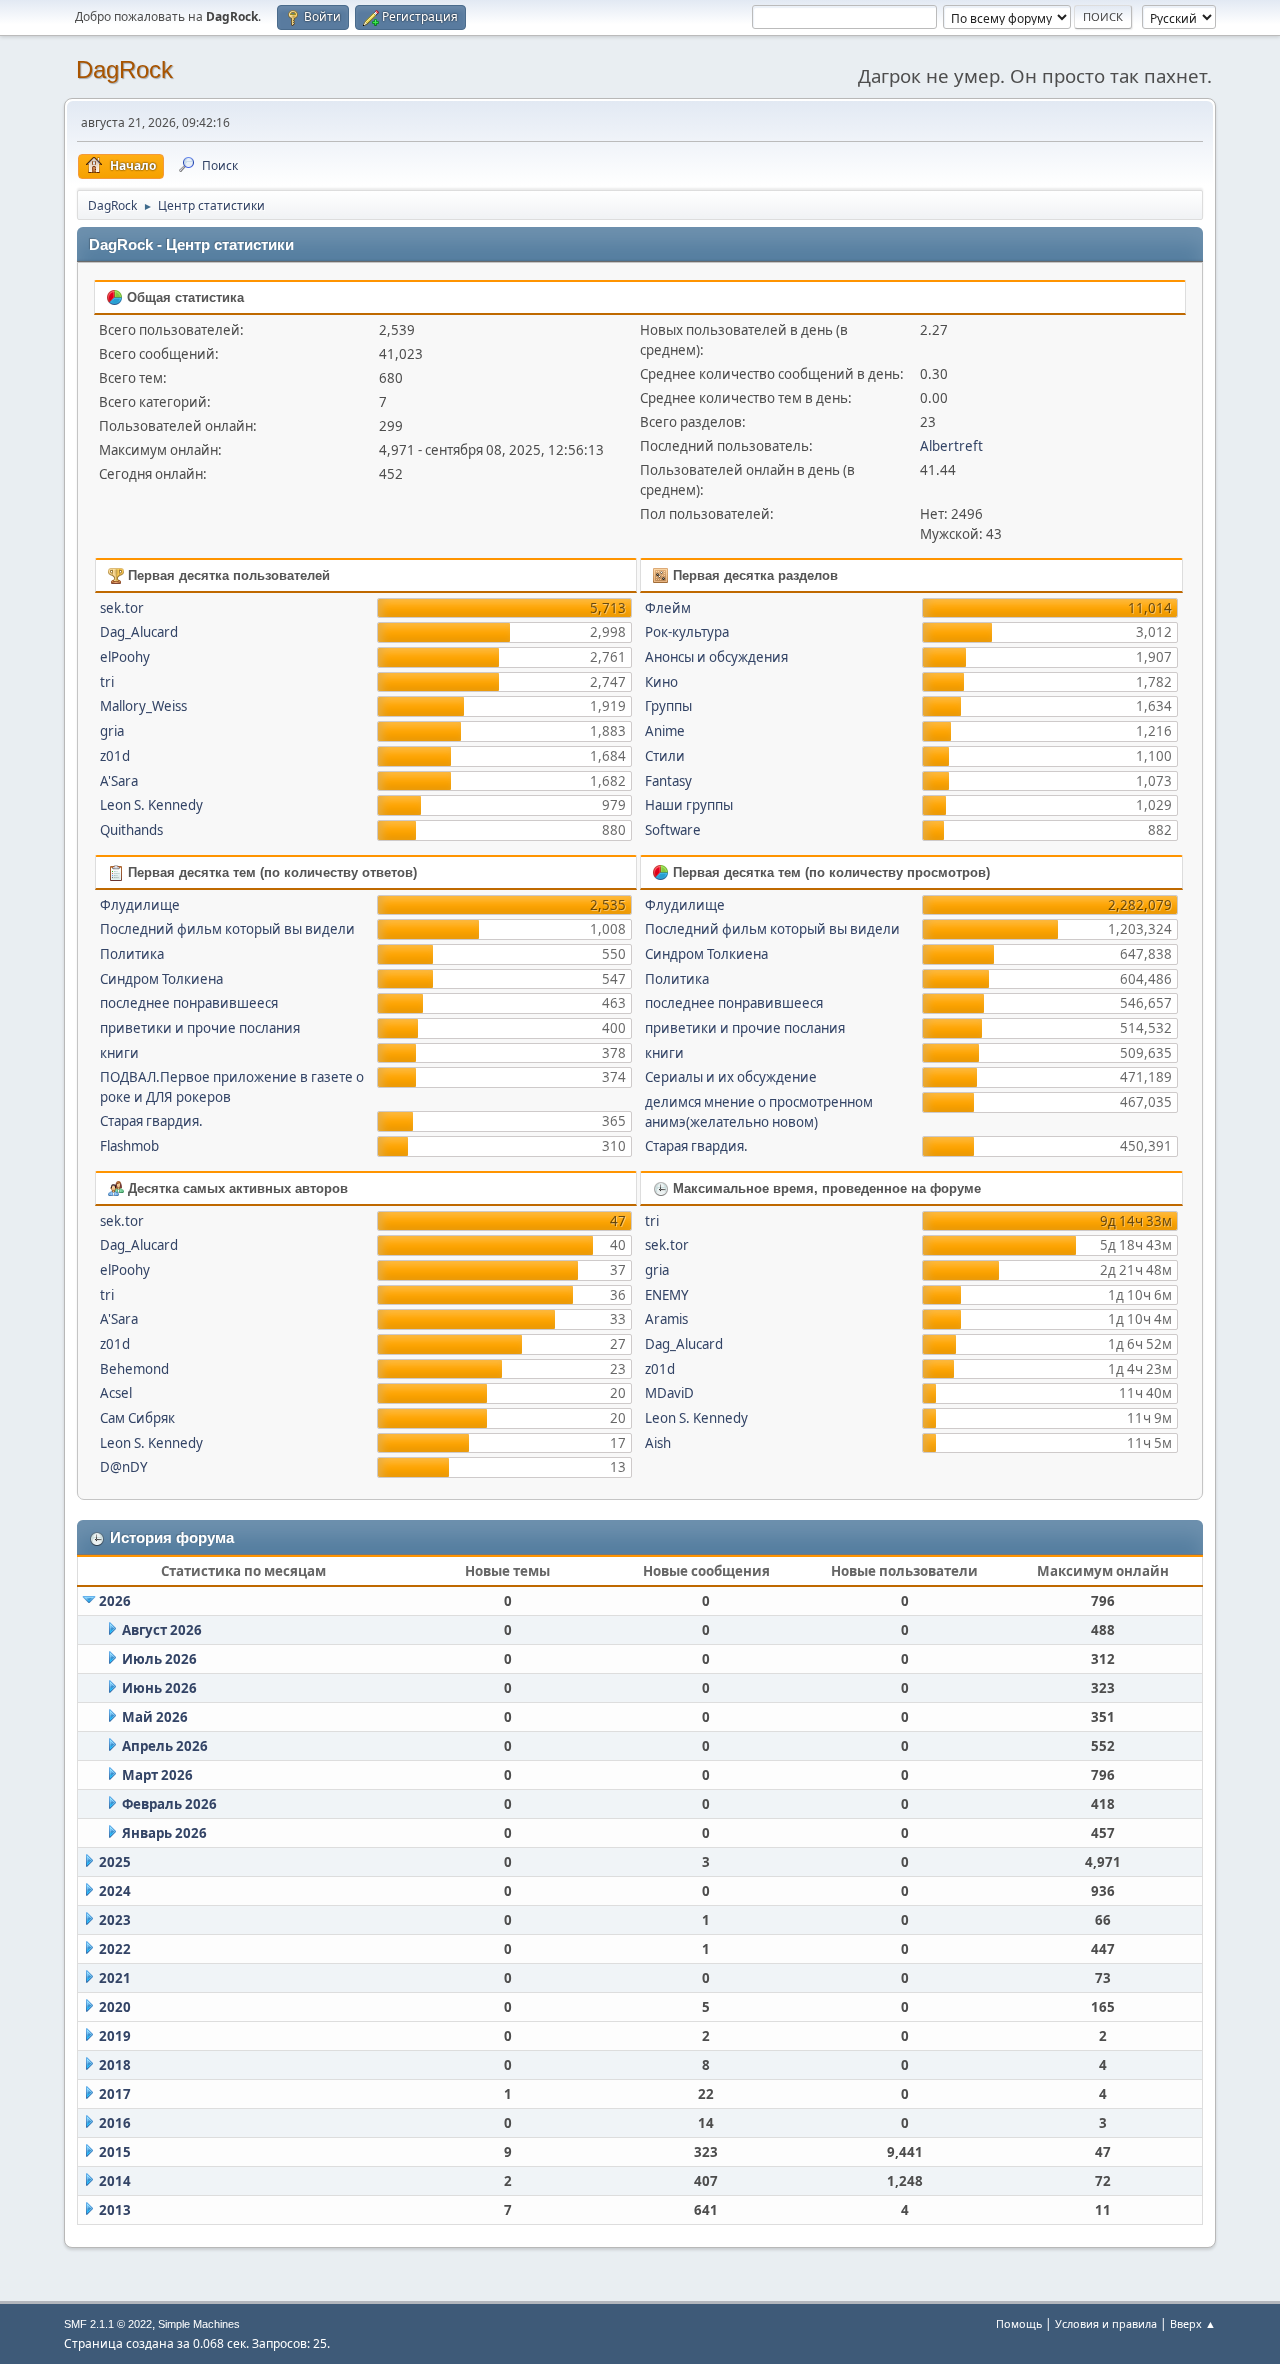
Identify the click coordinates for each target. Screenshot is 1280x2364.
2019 (115, 2036)
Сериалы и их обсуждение (731, 1077)
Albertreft (951, 446)
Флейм (668, 608)
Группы (668, 706)
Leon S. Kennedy (151, 805)
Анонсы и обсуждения (716, 657)
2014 (115, 2181)
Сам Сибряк (137, 1418)
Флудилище (140, 905)
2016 (115, 2123)
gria (112, 731)
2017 (115, 2094)
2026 (115, 1601)
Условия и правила (1106, 2323)
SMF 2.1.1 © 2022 (108, 2324)
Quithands (131, 830)
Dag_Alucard (139, 632)
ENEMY (667, 1295)
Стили (665, 756)
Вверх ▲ (1193, 2323)
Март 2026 (157, 1775)
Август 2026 (162, 1630)
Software (673, 830)
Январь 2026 (164, 1833)
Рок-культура (687, 632)
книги (119, 1053)
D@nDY (124, 1467)
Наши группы (689, 805)
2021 (115, 1978)
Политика (132, 954)
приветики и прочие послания (200, 1028)
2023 (115, 1920)
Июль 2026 (159, 1659)
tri (107, 682)
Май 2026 (155, 1717)
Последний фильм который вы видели (227, 929)
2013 (115, 2210)
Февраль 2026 (169, 1804)
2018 (115, 2065)
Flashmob (129, 1146)
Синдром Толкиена (161, 979)
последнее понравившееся (189, 1003)
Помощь (1019, 2323)
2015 (115, 2152)
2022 (115, 1949)
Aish (658, 1443)
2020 (115, 2007)
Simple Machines (199, 2324)
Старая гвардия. (151, 1121)
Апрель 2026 (165, 1746)
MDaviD (669, 1393)
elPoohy (125, 657)
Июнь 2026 (159, 1688)
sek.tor (122, 608)
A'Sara (119, 781)
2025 (115, 1862)
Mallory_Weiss (143, 706)
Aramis (666, 1319)
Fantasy (668, 781)
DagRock (124, 69)
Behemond (134, 1369)
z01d (115, 756)
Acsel (116, 1393)
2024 (115, 1891)
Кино (661, 682)
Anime (665, 731)
